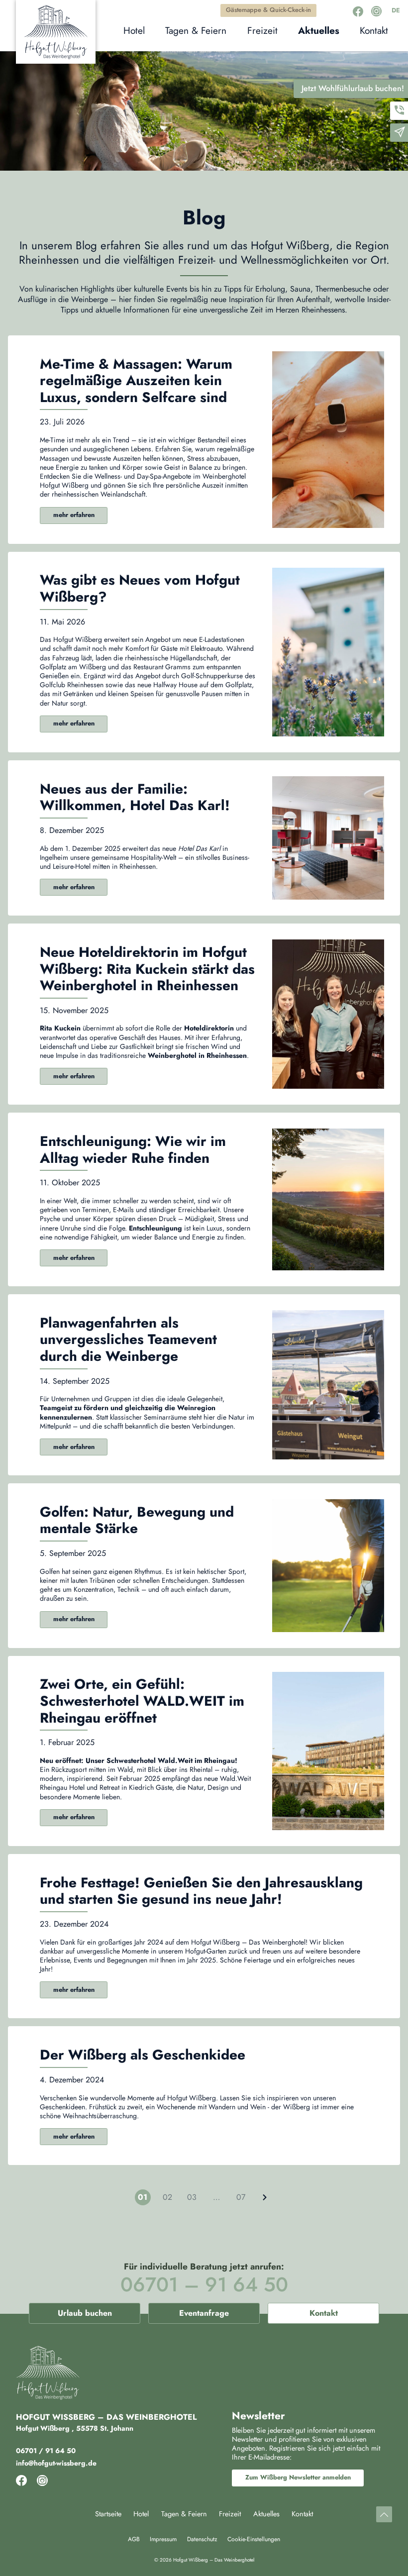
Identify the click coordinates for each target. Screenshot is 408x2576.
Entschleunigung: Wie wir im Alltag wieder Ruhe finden (133, 1150)
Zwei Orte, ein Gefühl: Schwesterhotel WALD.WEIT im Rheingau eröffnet (142, 1701)
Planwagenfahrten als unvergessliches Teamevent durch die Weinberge (128, 1340)
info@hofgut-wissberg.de (56, 2463)
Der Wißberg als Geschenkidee (143, 2055)
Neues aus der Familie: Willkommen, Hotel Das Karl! (135, 797)
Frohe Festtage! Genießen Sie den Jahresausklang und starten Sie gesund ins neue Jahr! (201, 1891)
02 (167, 2197)
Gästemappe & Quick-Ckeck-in (268, 10)
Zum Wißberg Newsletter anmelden (298, 2477)
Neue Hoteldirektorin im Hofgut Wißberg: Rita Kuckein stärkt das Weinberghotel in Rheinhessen (147, 969)
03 (192, 2197)
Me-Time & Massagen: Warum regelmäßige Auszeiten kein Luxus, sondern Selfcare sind (136, 381)
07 (241, 2197)
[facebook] (358, 11)
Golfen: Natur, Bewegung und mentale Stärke (137, 1520)
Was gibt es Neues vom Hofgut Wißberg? (140, 588)
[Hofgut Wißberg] (56, 32)
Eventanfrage (204, 2313)
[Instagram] (376, 11)
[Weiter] (265, 2197)
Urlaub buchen (85, 2313)
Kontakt (324, 2313)
